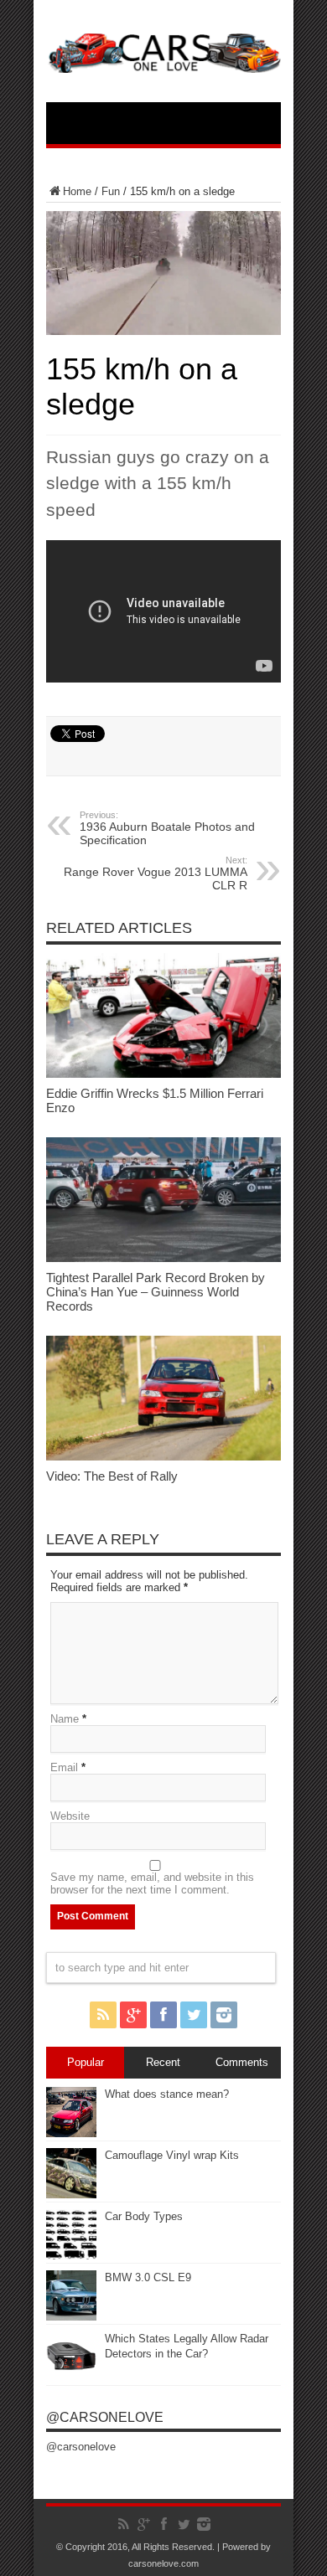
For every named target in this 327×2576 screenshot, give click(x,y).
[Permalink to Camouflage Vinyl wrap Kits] (71, 2195)
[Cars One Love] (163, 60)
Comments (242, 2062)
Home (77, 191)
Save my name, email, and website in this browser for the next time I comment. (152, 1883)
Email (64, 1767)
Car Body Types (144, 2216)
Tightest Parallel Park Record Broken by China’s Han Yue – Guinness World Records (156, 1292)
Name (65, 1719)
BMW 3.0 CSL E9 (148, 2277)
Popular (86, 2062)
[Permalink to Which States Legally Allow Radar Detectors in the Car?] (71, 2378)
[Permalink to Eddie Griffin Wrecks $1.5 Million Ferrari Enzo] (163, 1074)
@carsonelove (105, 2417)
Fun (111, 191)
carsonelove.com (163, 2563)
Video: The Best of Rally (112, 1476)
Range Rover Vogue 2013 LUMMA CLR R (156, 873)
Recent (163, 2062)
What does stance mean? (167, 2094)
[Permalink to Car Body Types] (71, 2256)
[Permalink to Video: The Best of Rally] (163, 1457)
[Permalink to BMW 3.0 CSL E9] (71, 2317)
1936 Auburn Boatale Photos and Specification (167, 828)
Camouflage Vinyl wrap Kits (172, 2155)
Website (70, 1816)
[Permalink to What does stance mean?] (71, 2133)
